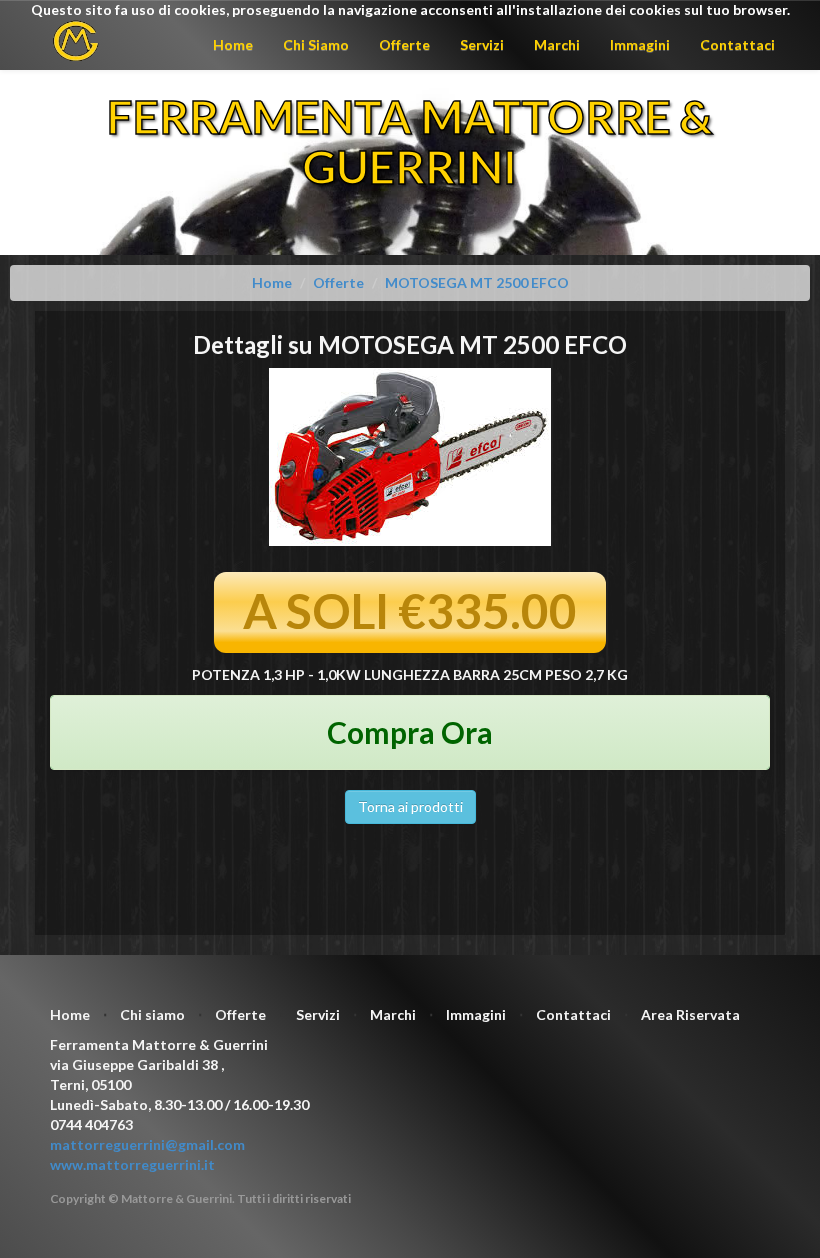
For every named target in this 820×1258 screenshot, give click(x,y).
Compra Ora (410, 732)
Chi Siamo (316, 44)
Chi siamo (152, 1014)
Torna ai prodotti (410, 806)
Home (233, 44)
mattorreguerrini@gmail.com (147, 1144)
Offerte (404, 44)
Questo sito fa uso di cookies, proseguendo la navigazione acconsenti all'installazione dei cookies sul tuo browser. (410, 9)
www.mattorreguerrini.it (132, 1164)
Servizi (482, 44)
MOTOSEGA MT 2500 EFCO (477, 282)
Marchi (557, 44)
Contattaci (737, 44)
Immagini (640, 44)
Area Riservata (690, 1014)
